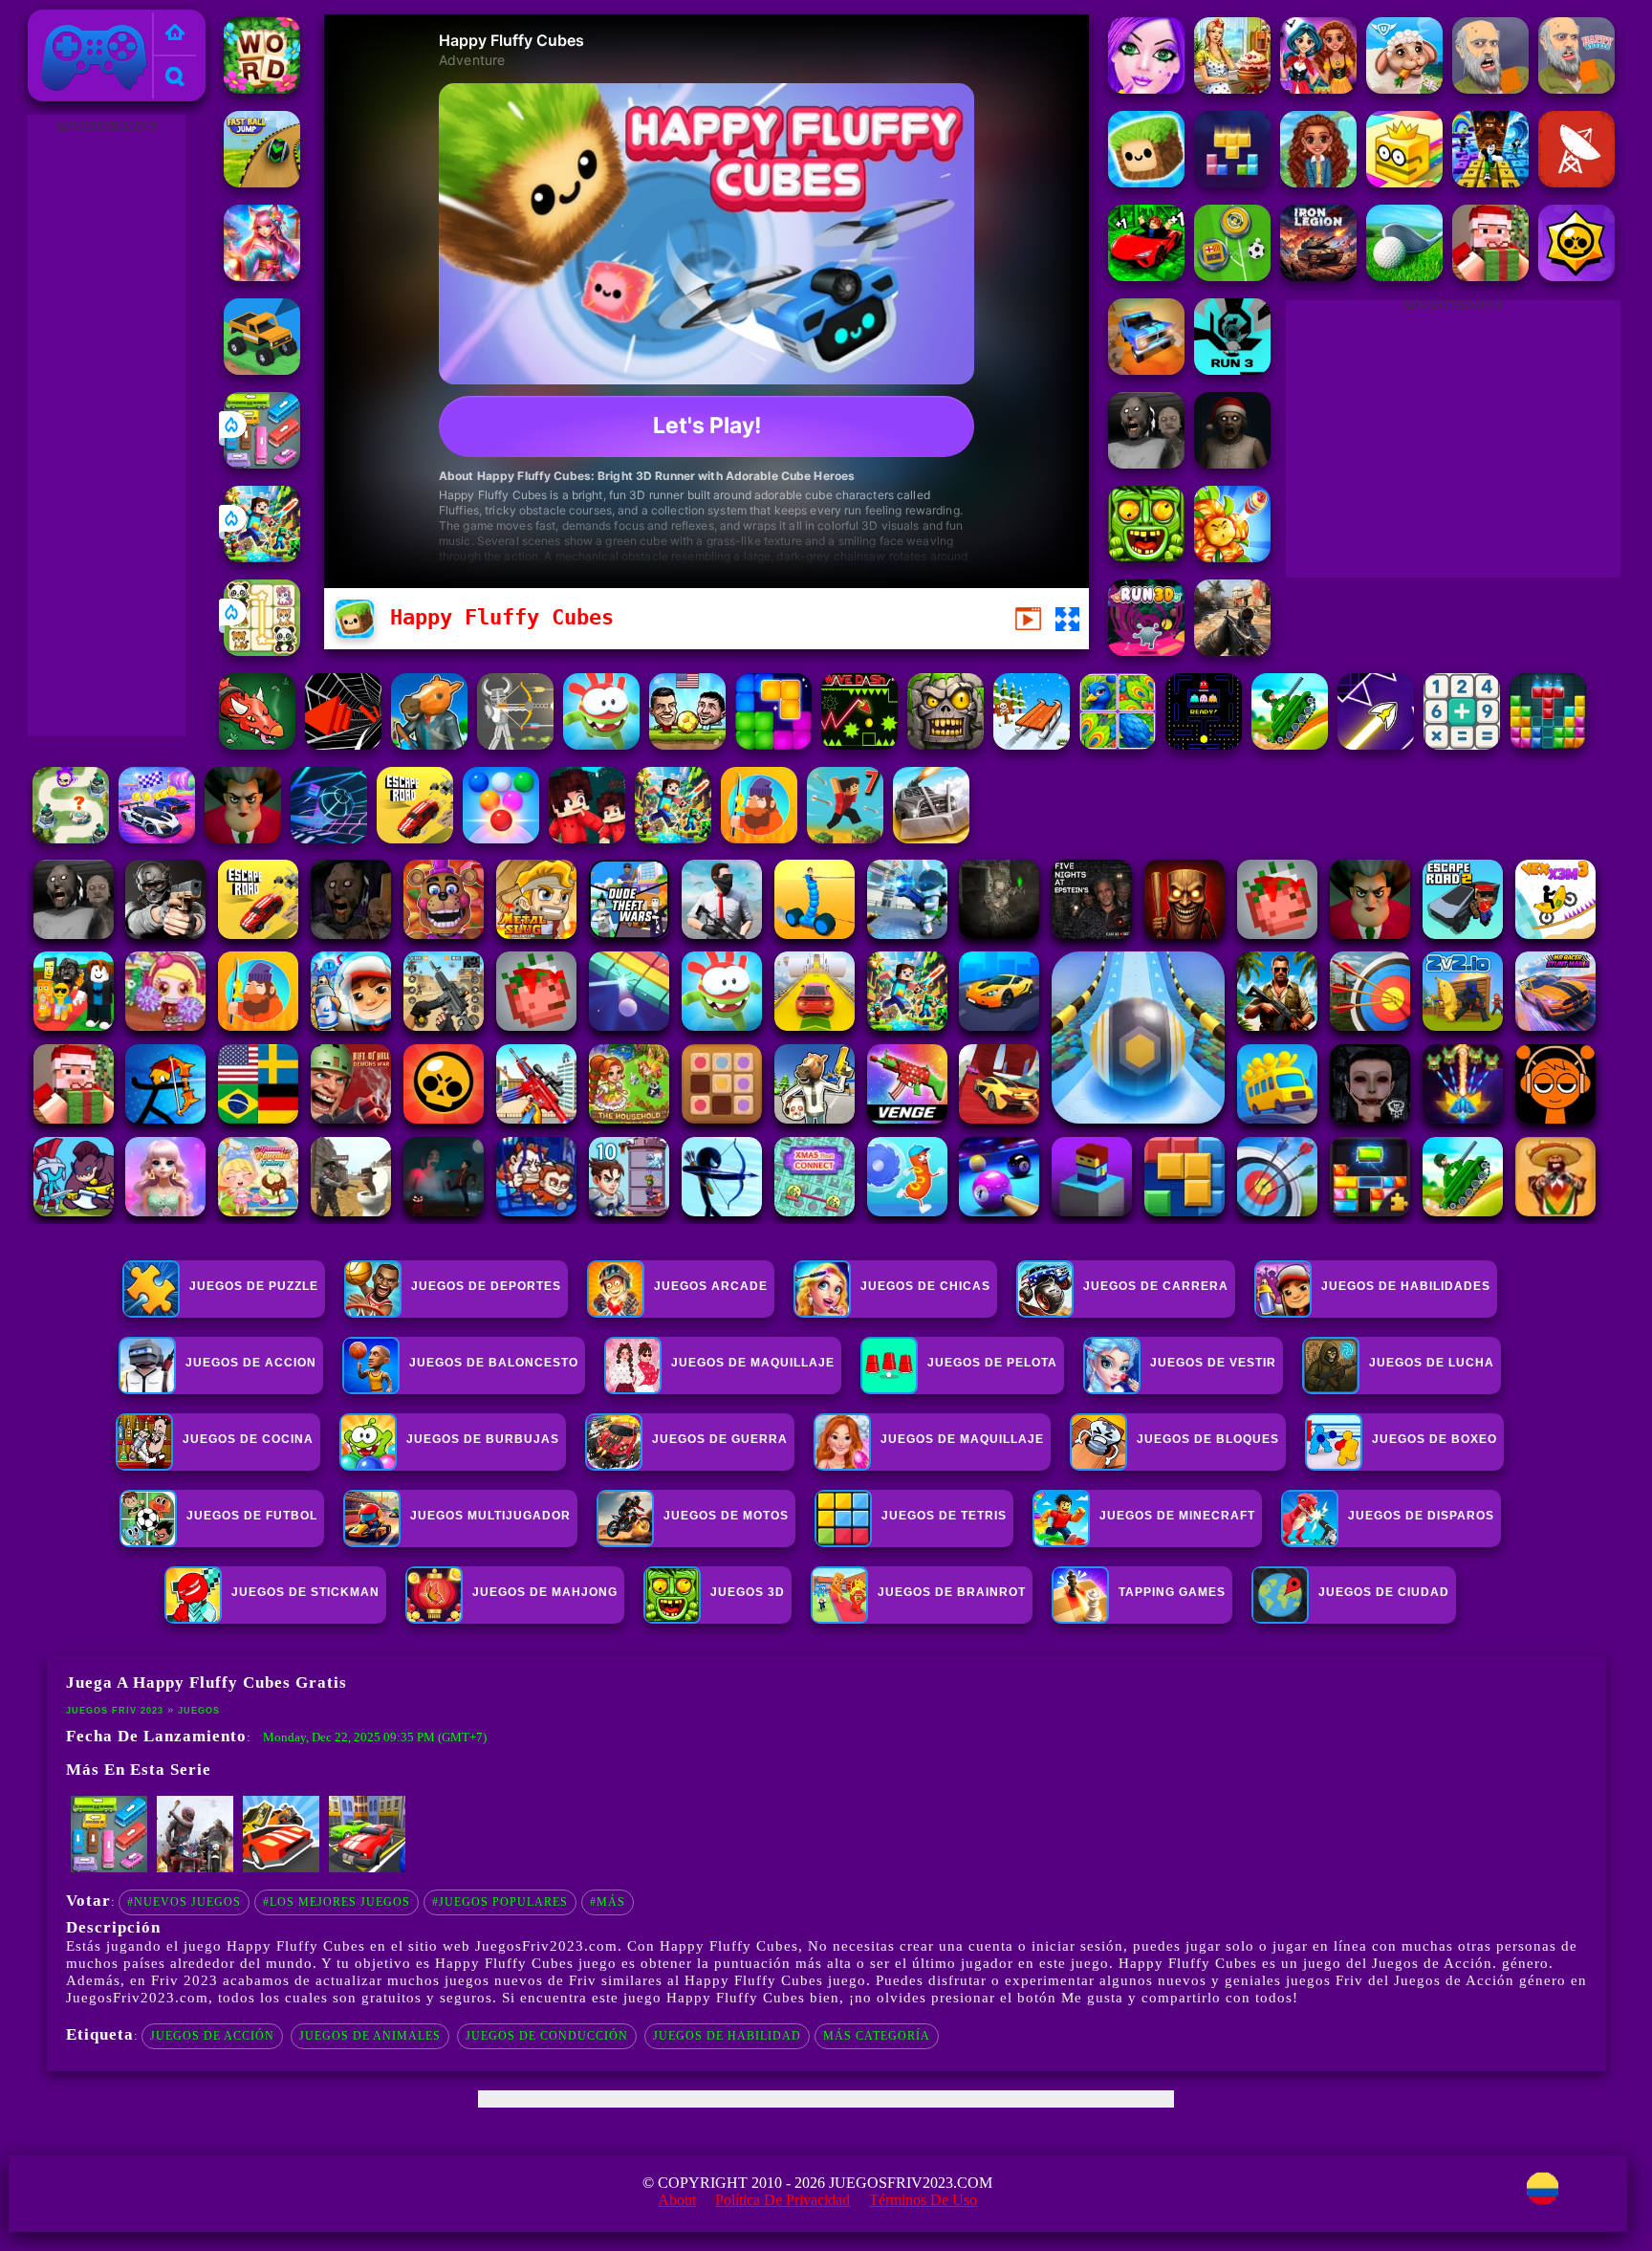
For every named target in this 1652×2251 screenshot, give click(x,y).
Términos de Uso (923, 2200)
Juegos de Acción (212, 2036)
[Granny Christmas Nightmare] (1232, 463)
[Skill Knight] (257, 744)
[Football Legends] (687, 744)
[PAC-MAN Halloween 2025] (1204, 744)
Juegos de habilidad (727, 2036)
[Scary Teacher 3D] (243, 838)
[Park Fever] (262, 463)
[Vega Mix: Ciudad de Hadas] (262, 276)
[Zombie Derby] (931, 838)
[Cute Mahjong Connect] (262, 651)
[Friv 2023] (175, 34)
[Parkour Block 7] (845, 838)
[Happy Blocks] (1232, 182)
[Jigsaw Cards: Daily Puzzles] (1118, 744)
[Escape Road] (415, 838)
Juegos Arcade (711, 1286)
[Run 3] (1232, 370)
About (677, 2200)
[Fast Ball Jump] (262, 182)
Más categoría (877, 2036)
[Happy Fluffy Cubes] (1146, 182)
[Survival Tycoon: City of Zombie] (946, 744)
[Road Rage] (195, 1869)
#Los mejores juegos (337, 1902)
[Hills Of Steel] (1290, 744)
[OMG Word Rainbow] (262, 88)
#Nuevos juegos (184, 1902)
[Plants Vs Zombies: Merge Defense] (1232, 557)
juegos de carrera (1156, 1286)
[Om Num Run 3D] (601, 744)
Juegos (199, 1711)
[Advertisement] (106, 426)
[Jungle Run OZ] (1146, 557)
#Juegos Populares (500, 1902)
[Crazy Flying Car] (281, 1869)
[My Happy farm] (1404, 88)
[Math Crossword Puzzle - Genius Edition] (1462, 744)
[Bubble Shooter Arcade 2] (501, 838)
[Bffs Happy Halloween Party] (1318, 88)
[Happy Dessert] (1232, 88)
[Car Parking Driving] (367, 1869)
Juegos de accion (251, 1363)
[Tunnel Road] (343, 744)
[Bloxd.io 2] (587, 838)
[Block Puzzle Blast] (1548, 744)
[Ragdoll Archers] (515, 744)
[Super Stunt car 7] (1146, 370)
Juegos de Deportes (486, 1286)
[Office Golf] (1404, 276)
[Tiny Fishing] (759, 838)
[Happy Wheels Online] (1576, 88)
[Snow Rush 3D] (1032, 744)
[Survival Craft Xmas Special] (1490, 276)
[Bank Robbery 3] (429, 744)
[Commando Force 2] (1232, 651)
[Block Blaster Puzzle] (773, 744)
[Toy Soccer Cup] (1232, 276)
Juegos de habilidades (1406, 1286)
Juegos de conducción (547, 2036)
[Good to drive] (262, 370)
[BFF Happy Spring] (1318, 182)
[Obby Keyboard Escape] (1490, 182)
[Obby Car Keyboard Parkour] (1146, 276)
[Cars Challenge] (157, 838)
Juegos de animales (370, 2036)
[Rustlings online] (1576, 182)
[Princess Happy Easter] (1146, 88)
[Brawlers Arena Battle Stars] (1576, 276)
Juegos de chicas (925, 1286)
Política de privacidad (783, 2200)
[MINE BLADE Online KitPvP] (262, 557)
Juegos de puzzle (254, 1286)
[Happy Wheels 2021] (1490, 88)
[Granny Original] (1146, 463)
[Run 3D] (1146, 651)
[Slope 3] (329, 838)
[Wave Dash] (859, 744)
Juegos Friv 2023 (89, 21)
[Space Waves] (1376, 744)
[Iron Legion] (1318, 276)
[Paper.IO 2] (1404, 182)
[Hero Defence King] (71, 838)
